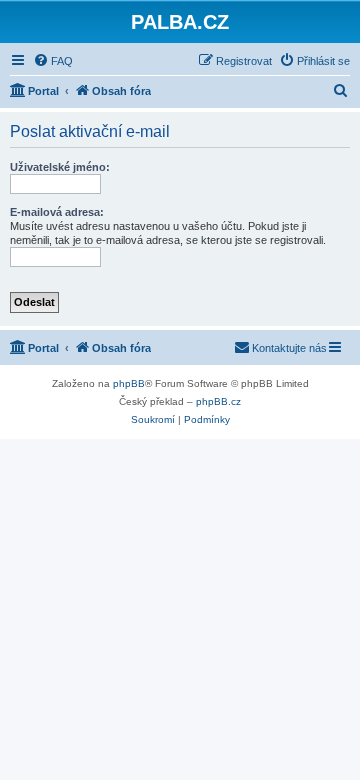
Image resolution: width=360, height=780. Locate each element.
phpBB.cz (218, 401)
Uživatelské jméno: (60, 167)
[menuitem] (53, 61)
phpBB (129, 383)
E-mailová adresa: (57, 212)
